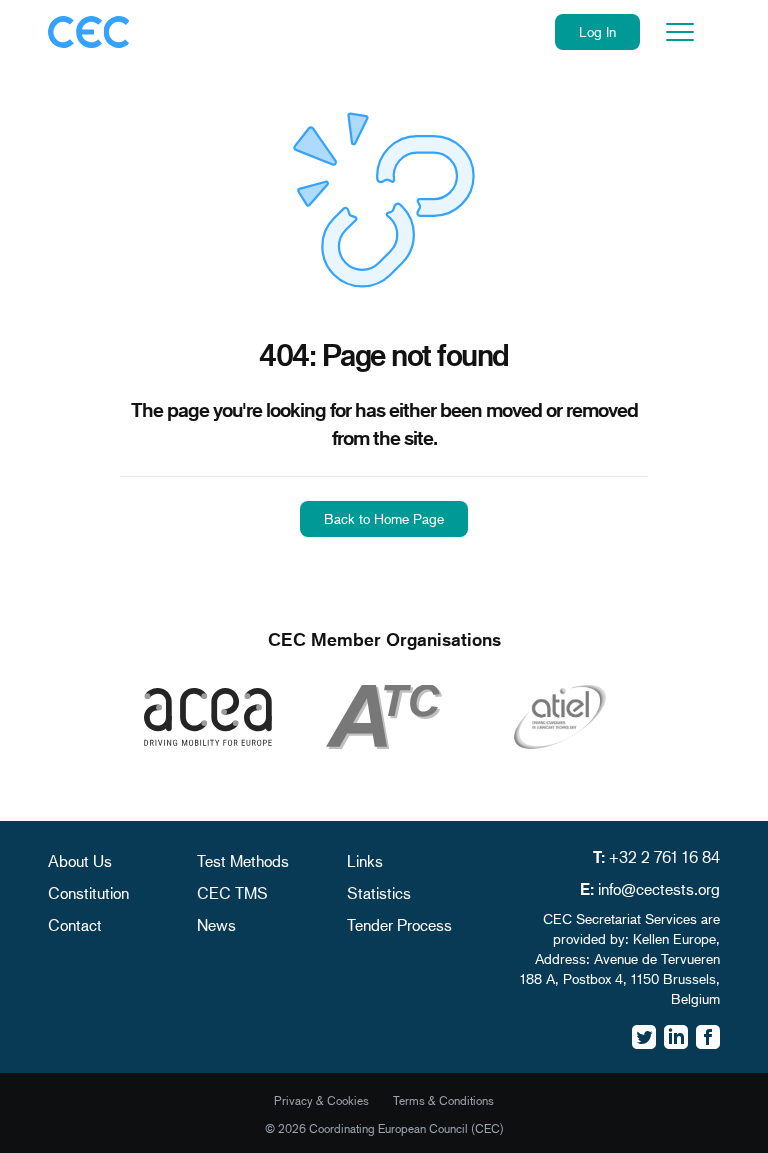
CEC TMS (232, 892)
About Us (80, 860)
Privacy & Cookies (321, 1100)
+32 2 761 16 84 (664, 856)
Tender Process (399, 924)
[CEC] (89, 32)
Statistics (379, 892)
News (216, 924)
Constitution (88, 892)
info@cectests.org (659, 888)
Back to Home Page (384, 518)
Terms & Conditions (443, 1100)
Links (365, 860)
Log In (597, 31)
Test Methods (243, 860)
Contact (75, 924)
